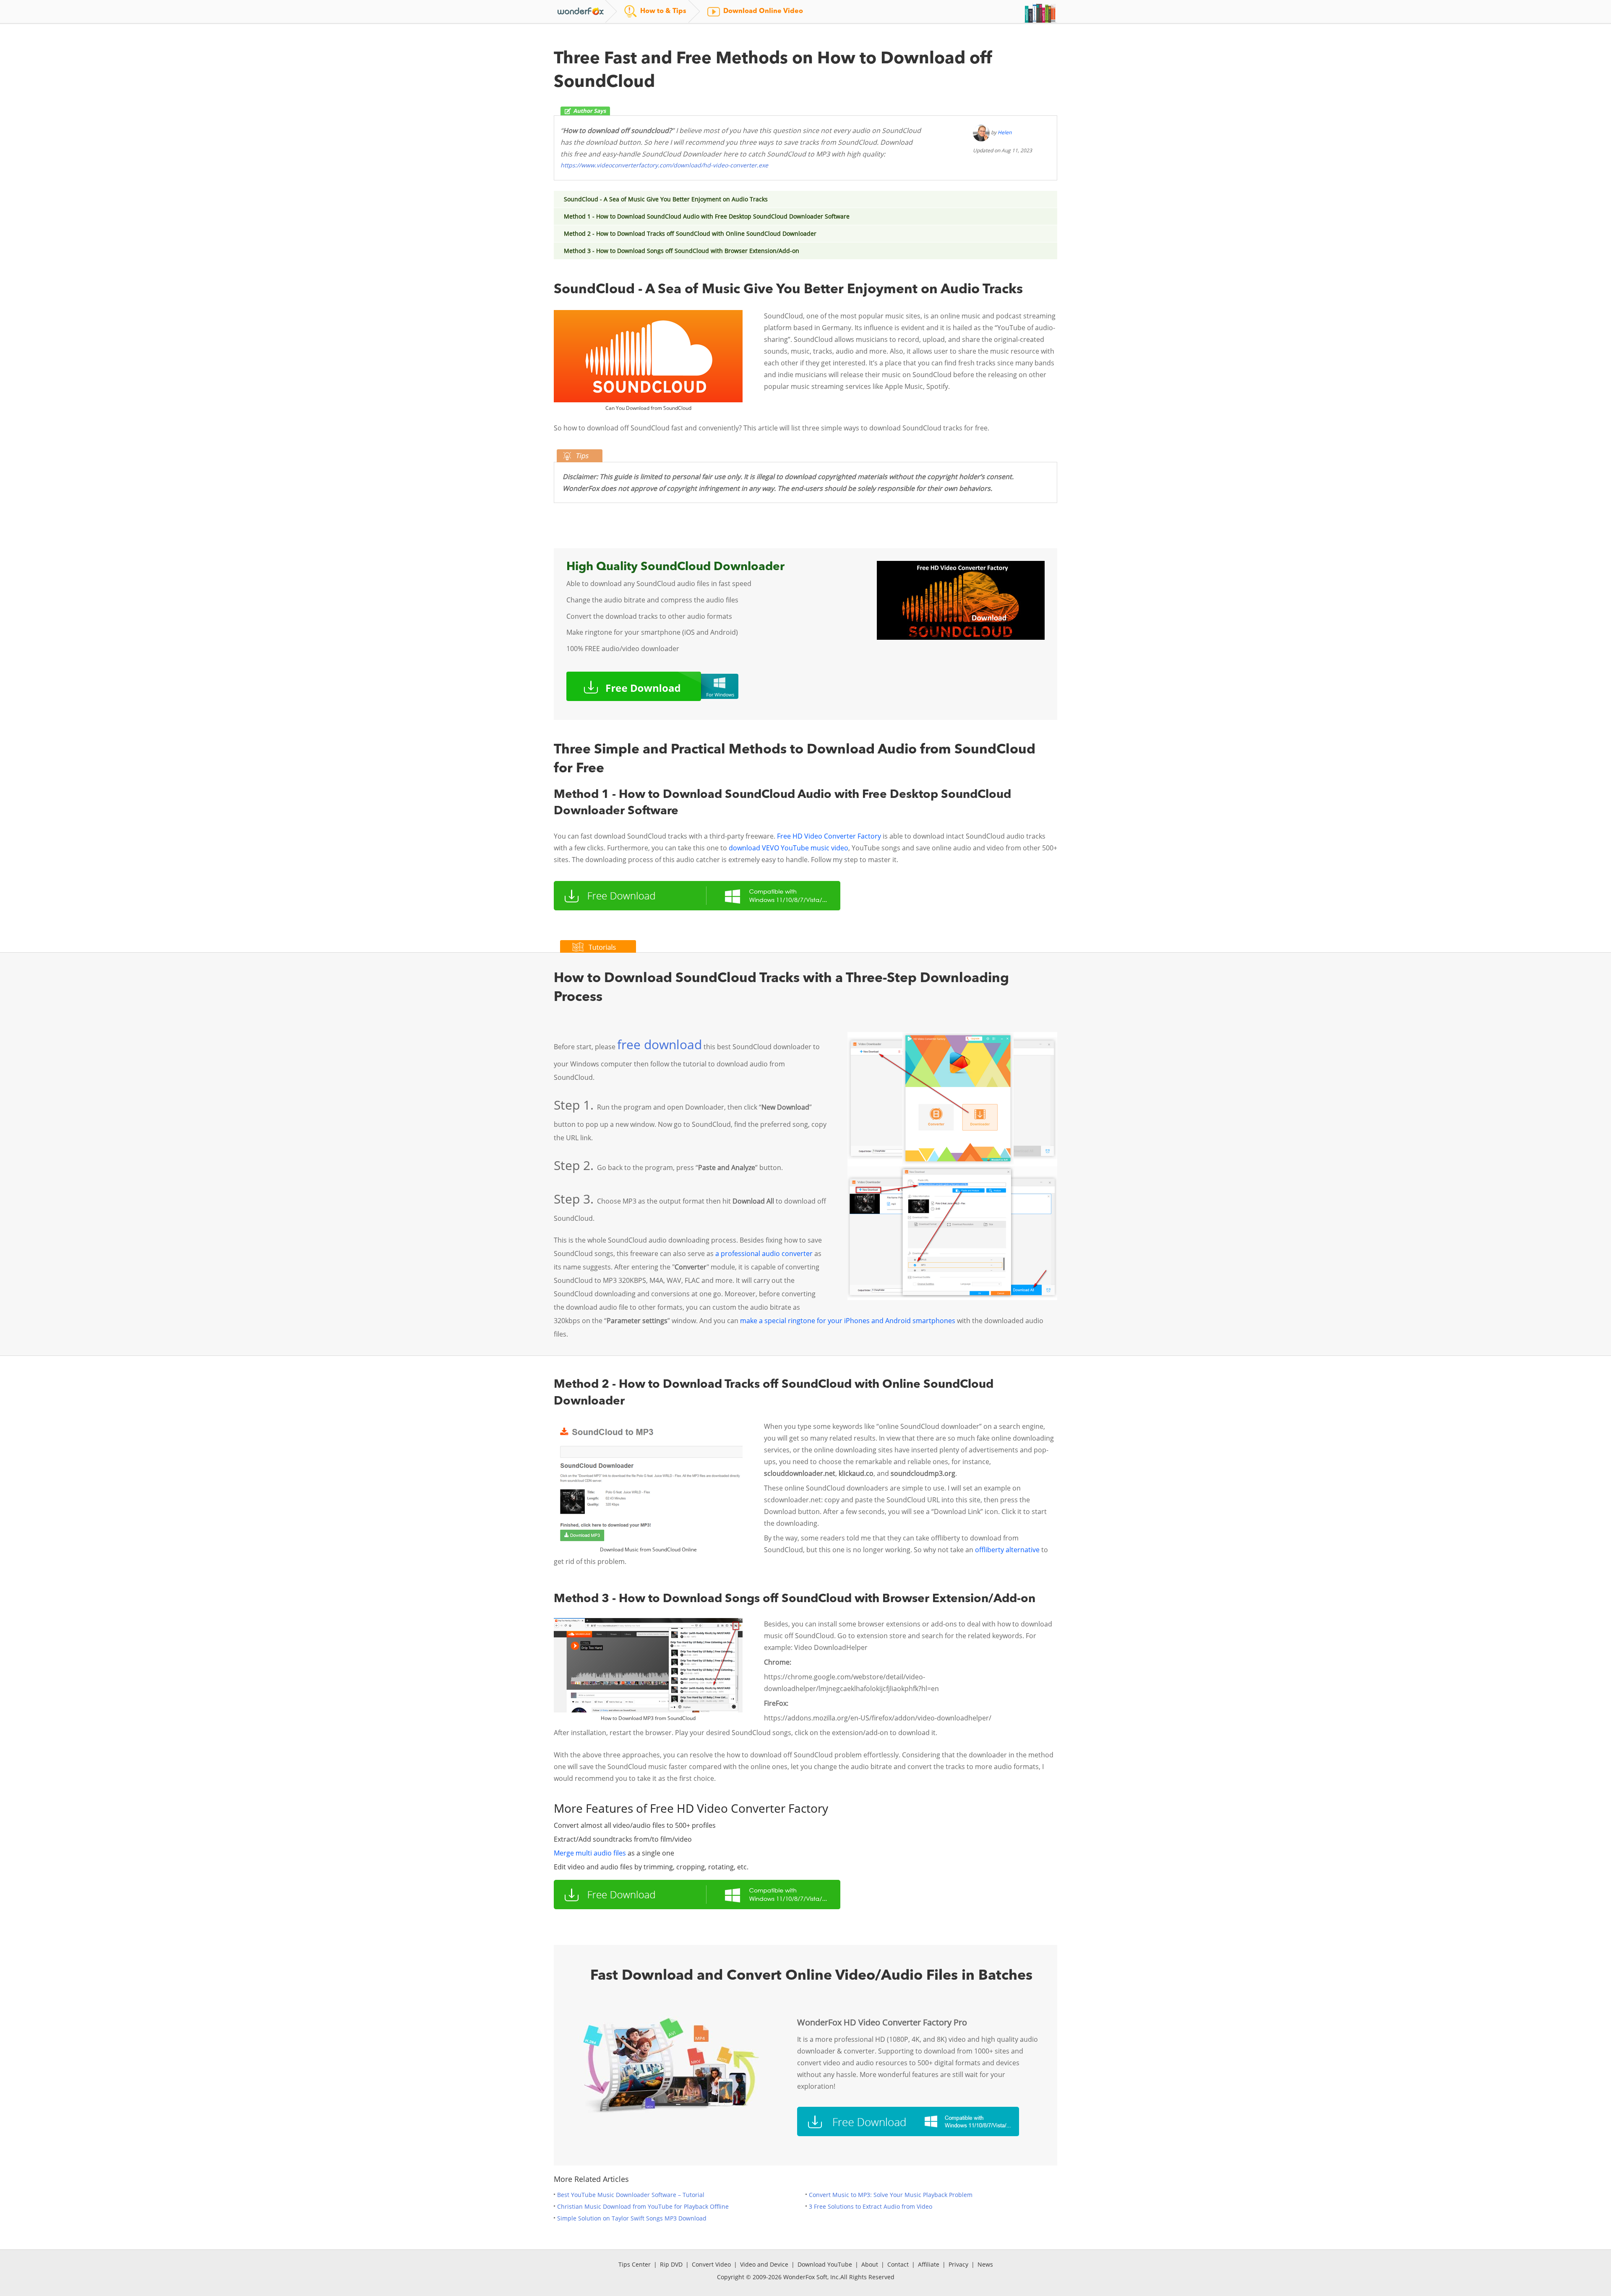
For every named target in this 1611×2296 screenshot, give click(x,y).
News (985, 2264)
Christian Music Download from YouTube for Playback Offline (643, 2206)
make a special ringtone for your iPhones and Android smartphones (848, 1321)
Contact (898, 2264)
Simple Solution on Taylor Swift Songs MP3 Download (632, 2218)
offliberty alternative (1007, 1550)
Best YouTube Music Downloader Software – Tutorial (631, 2195)
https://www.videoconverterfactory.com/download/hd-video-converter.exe (664, 165)
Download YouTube (825, 2264)
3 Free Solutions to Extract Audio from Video (871, 2206)
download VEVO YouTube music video (789, 848)
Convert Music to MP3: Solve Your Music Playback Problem (891, 2195)
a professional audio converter (764, 1254)
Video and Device (764, 2264)
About (870, 2264)
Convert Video (711, 2264)
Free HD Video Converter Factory (829, 836)
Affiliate (929, 2264)
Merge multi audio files (590, 1853)
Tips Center (635, 2264)
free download (660, 1044)
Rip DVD (671, 2264)
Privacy (958, 2264)
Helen (1005, 132)
